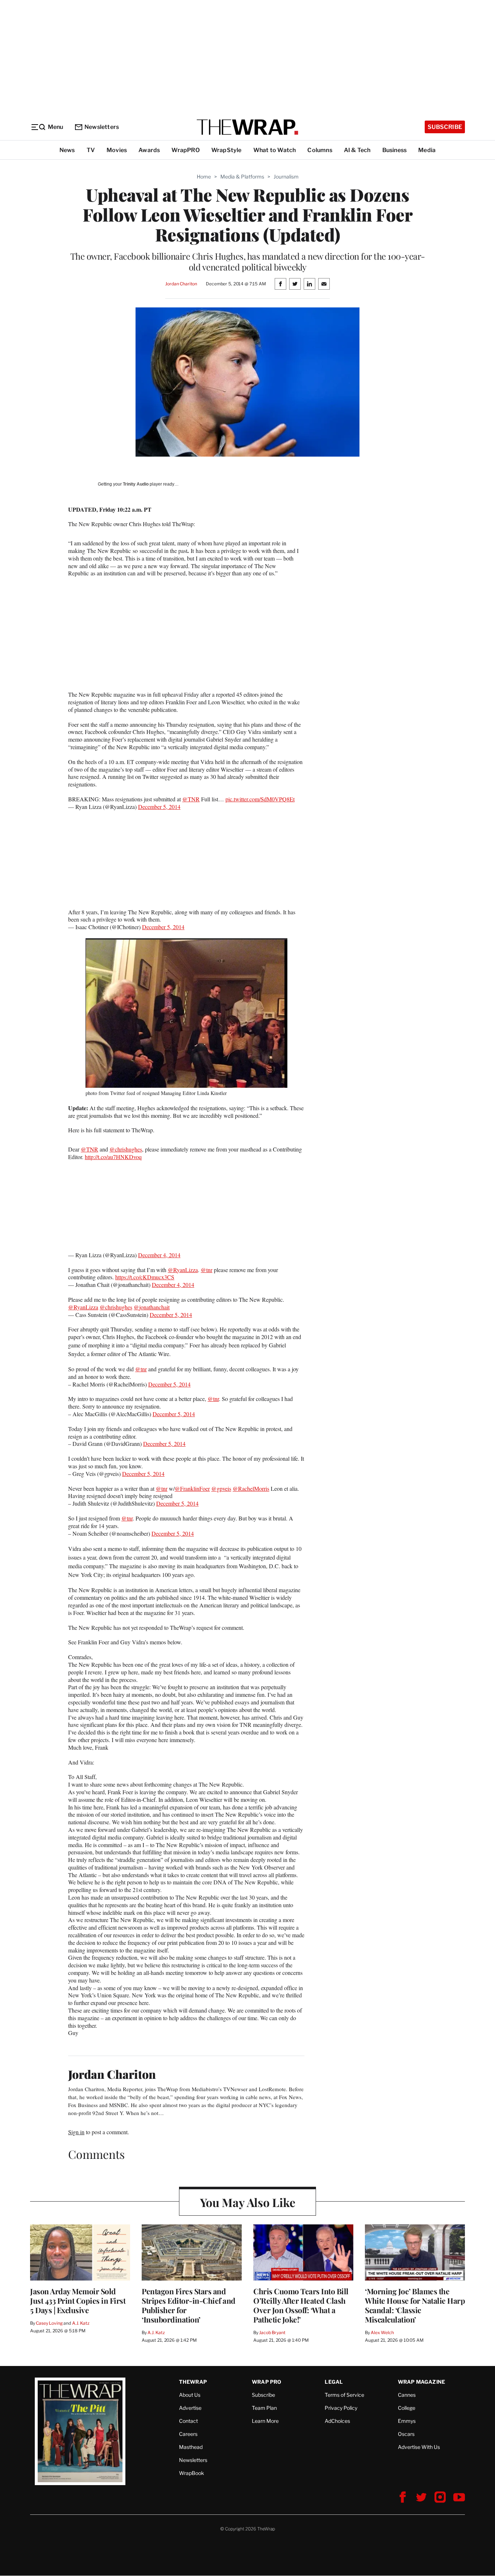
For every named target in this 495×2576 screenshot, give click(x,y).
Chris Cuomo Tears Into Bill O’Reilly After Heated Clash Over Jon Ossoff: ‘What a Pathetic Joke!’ (301, 2305)
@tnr (207, 1270)
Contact (188, 2421)
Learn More (265, 2421)
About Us (190, 2395)
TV (91, 150)
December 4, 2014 (159, 1255)
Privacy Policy (341, 2408)
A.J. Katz (81, 2323)
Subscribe (445, 127)
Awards (149, 150)
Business (395, 150)
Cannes (407, 2395)
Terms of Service (344, 2395)
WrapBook (192, 2473)
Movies (117, 150)
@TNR (191, 799)
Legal (334, 2382)
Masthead (191, 2447)
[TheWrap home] (247, 127)
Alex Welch (382, 2332)
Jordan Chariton (181, 284)
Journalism (286, 177)
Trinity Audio (136, 484)
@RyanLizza (183, 1270)
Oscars (406, 2434)
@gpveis (221, 1488)
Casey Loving (49, 2323)
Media (427, 150)
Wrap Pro (267, 2382)
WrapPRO (185, 150)
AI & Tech (357, 150)
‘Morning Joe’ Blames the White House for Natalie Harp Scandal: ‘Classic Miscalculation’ (415, 2305)
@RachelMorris (251, 1488)
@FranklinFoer (192, 1488)
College (407, 2408)
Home (204, 177)
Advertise (190, 2408)
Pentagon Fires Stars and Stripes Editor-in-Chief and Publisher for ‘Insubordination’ (189, 2305)
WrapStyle (226, 150)
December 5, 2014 (159, 807)
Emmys (407, 2421)
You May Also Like (248, 2202)
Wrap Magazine (422, 2382)
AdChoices (337, 2421)
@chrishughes (126, 1149)
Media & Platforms (242, 177)
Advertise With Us (419, 2447)
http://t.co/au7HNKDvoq (113, 1157)
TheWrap (193, 2382)
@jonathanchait (152, 1307)
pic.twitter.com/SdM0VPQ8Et (260, 799)
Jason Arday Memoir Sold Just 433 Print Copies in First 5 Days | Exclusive (78, 2300)
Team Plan (264, 2408)
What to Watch (275, 150)
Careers (188, 2434)
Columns (320, 150)
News (67, 150)
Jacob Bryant (272, 2332)
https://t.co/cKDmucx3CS (145, 1277)
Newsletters (102, 127)
